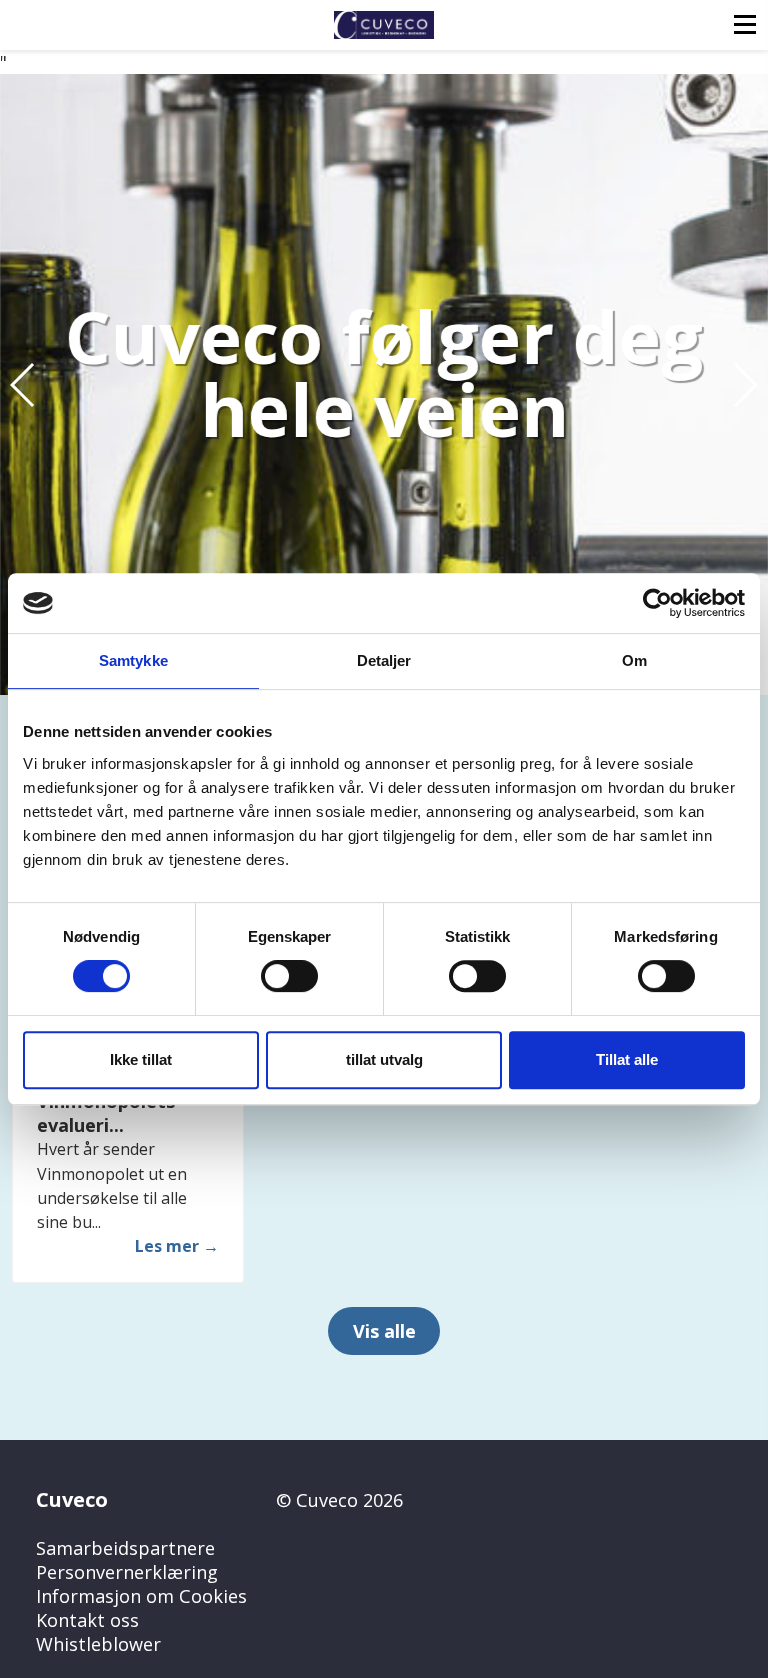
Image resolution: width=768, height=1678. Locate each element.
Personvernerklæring (127, 1572)
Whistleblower (98, 1644)
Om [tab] (634, 660)
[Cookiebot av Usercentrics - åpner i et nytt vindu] (657, 603)
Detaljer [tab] (384, 660)
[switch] (289, 976)
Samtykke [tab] (133, 660)
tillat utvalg (384, 1059)
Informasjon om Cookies (141, 1596)
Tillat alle (627, 1059)
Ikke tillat (141, 1059)
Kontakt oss (87, 1620)
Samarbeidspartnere (125, 1548)
